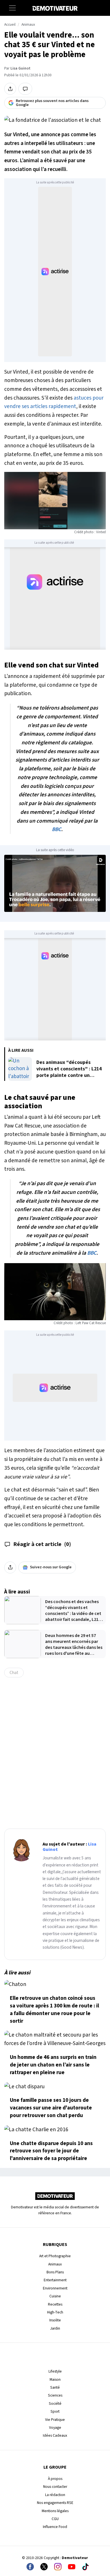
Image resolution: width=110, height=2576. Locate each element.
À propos (55, 2479)
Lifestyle (55, 2371)
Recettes (55, 2304)
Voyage (55, 2428)
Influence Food (55, 2527)
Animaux (28, 25)
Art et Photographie (55, 2256)
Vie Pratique (55, 2420)
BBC (57, 829)
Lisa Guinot (20, 68)
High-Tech (55, 2312)
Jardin (55, 2328)
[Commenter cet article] (25, 89)
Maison (55, 2379)
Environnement (55, 2288)
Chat (14, 1673)
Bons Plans (55, 2272)
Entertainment (55, 2280)
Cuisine (55, 2296)
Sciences (55, 2395)
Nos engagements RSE (55, 2503)
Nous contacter (55, 2487)
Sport (55, 2411)
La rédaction (55, 2495)
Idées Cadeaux (55, 2435)
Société (55, 2403)
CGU (55, 2519)
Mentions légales (55, 2511)
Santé (55, 2387)
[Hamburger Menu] (12, 8)
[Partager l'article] (10, 89)
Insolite (55, 2320)
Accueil (10, 25)
